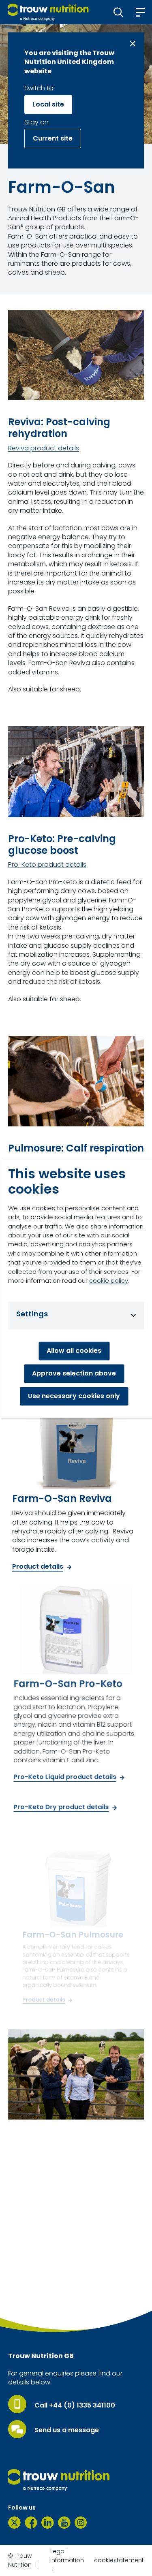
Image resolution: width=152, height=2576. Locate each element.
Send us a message (67, 2430)
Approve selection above (74, 1374)
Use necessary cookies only (74, 1396)
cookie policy (109, 1281)
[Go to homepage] (48, 12)
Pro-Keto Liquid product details (65, 1777)
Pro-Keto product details (47, 865)
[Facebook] (31, 2523)
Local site (48, 104)
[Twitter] (14, 2523)
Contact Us (35, 2305)
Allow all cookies (74, 1351)
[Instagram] (81, 2523)
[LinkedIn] (48, 2523)
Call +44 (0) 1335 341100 (75, 2405)
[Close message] (133, 44)
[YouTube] (64, 2523)
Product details (38, 1567)
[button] (119, 12)
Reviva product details (44, 448)
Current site (53, 138)
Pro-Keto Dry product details (61, 1807)
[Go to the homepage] (59, 2480)
